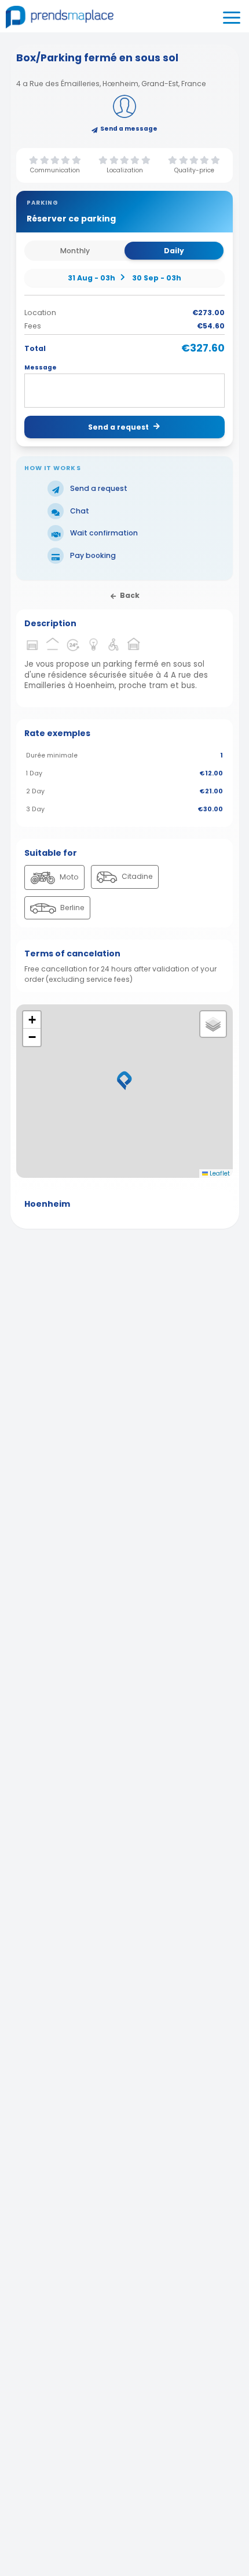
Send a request (118, 427)
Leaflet (219, 1174)
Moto (68, 877)
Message (41, 368)
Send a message (129, 129)
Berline (72, 908)
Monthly (75, 251)
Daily (174, 251)
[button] (124, 1081)
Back (130, 595)
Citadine (136, 876)
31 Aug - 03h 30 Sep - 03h (124, 278)
